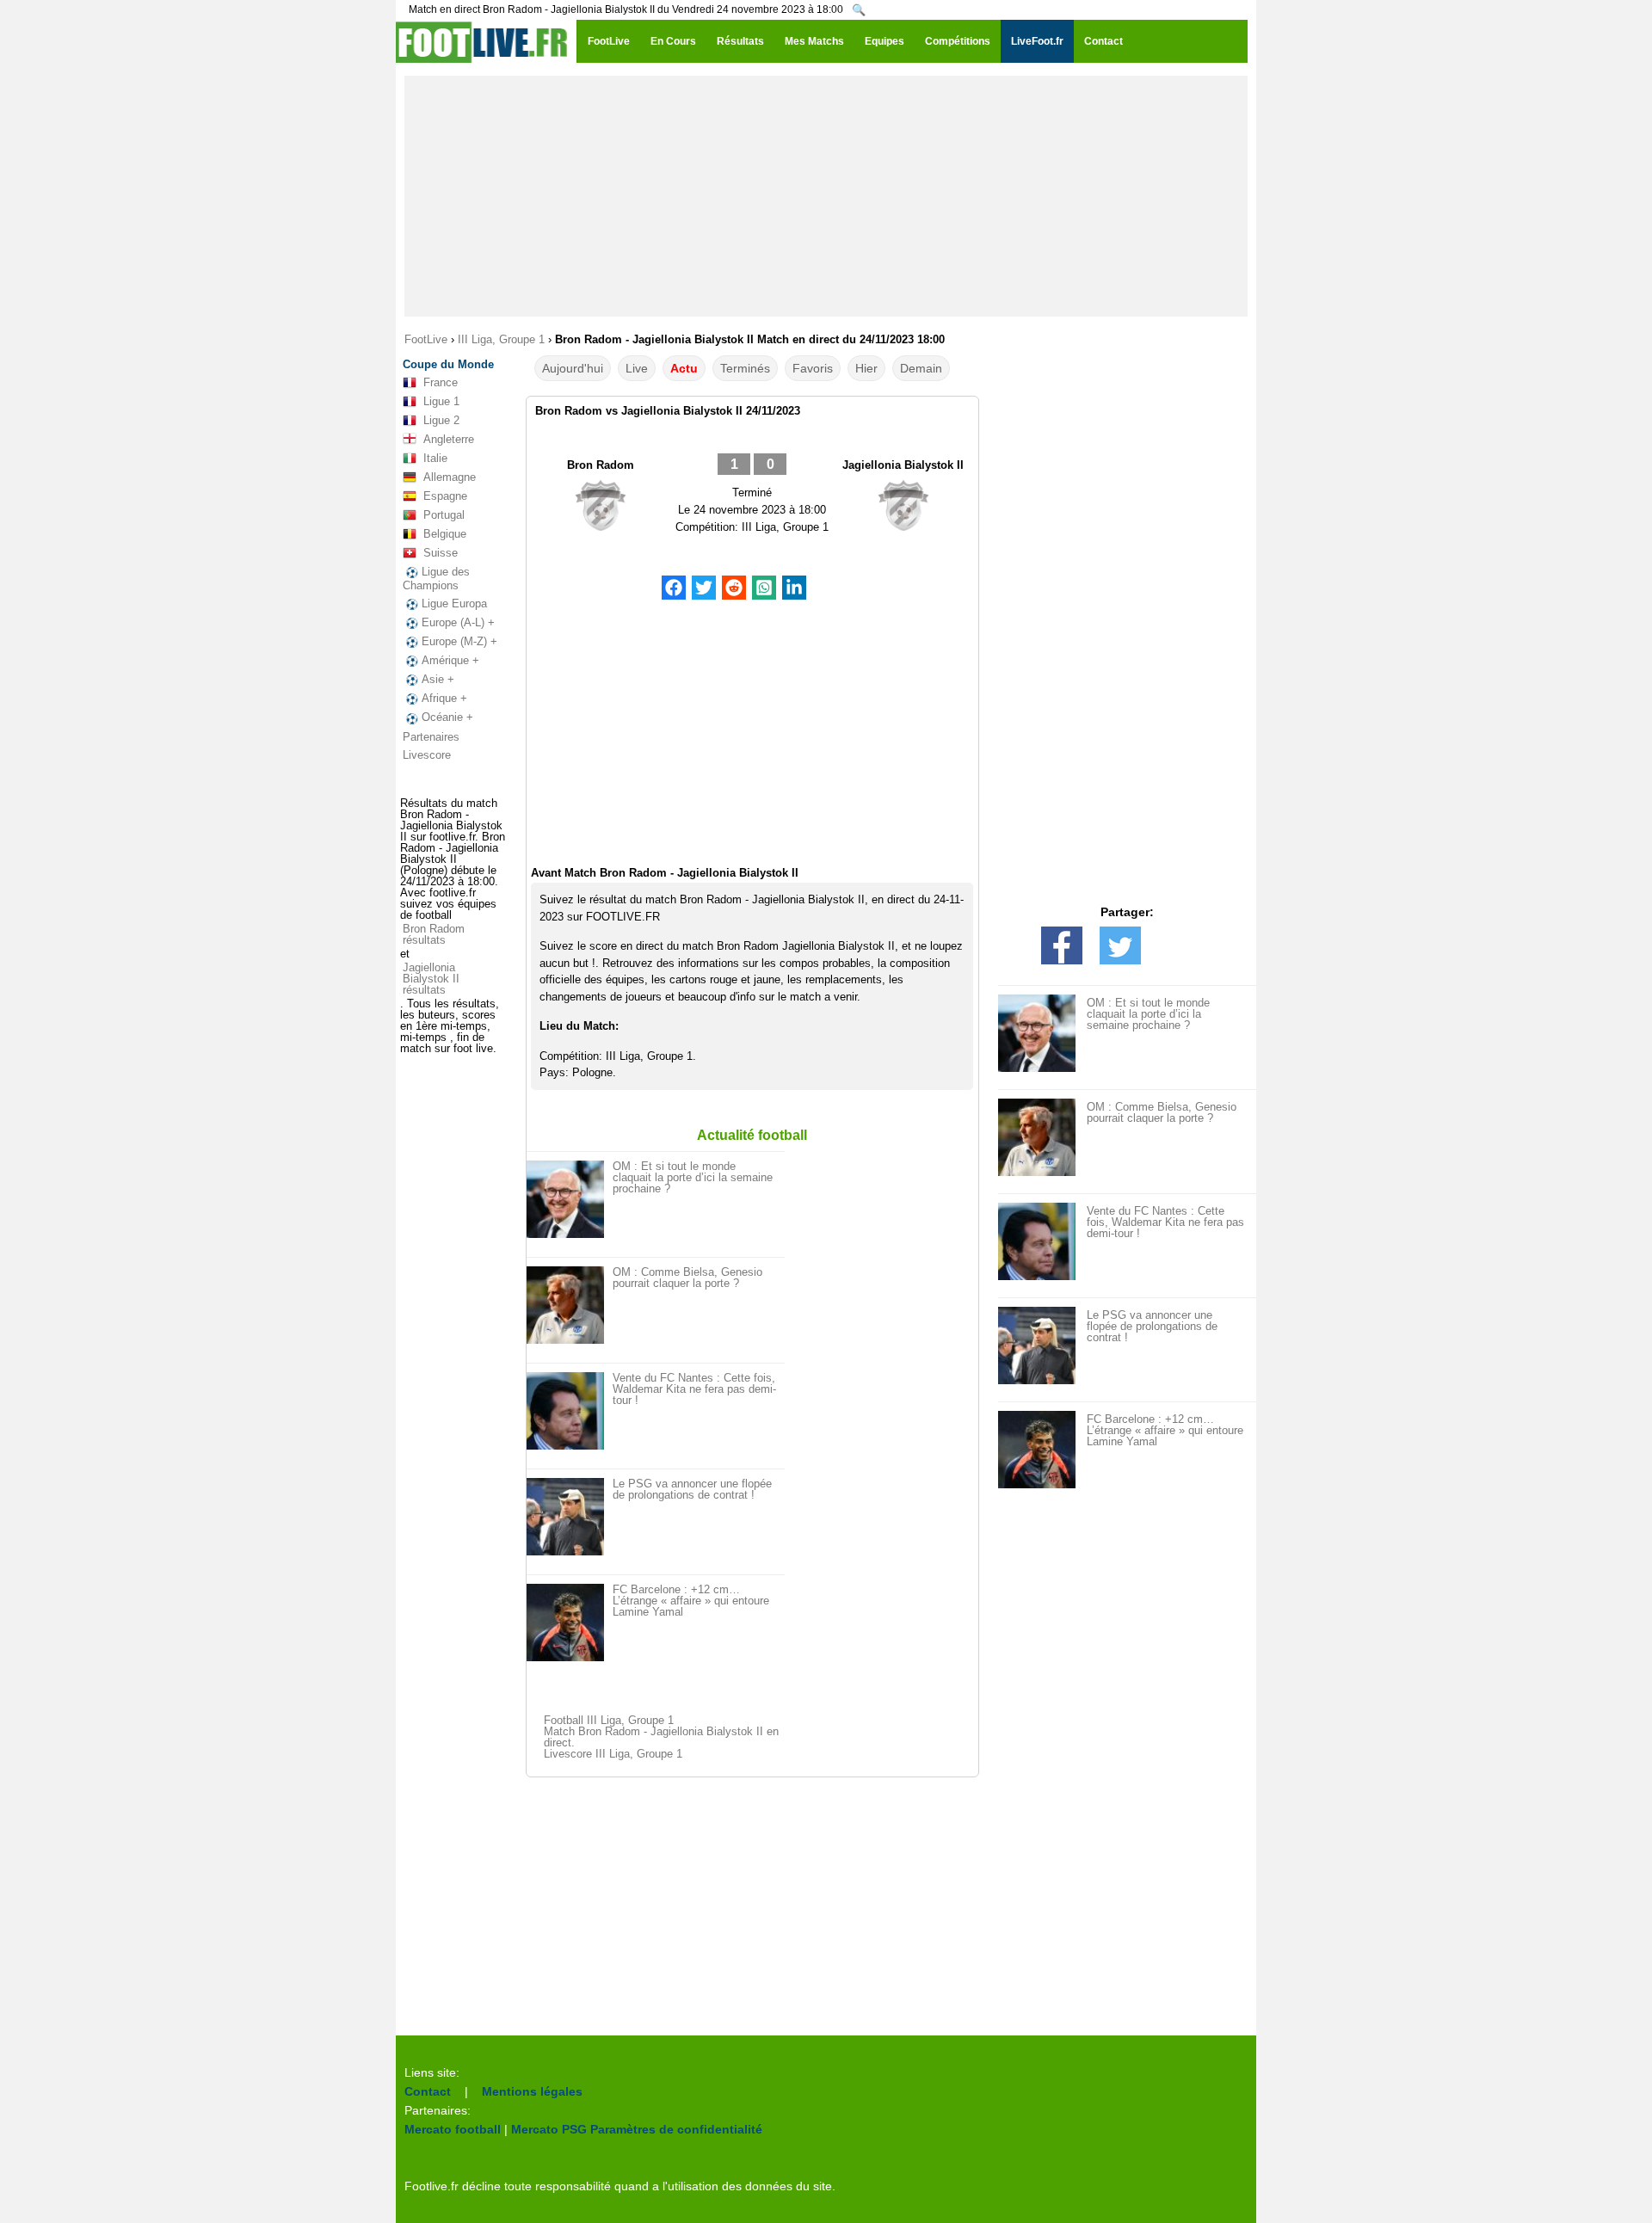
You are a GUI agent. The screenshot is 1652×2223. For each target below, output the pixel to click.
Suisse (441, 553)
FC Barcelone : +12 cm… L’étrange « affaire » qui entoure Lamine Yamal (691, 1601)
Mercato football (453, 2129)
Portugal (444, 515)
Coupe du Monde (448, 364)
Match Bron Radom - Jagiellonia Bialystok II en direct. (661, 1737)
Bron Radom (601, 465)
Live (637, 368)
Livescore (427, 755)
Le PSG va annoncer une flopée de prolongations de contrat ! (692, 1489)
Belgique (445, 534)
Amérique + (450, 660)
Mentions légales (532, 2091)
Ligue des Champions (436, 579)
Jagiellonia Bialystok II (903, 465)
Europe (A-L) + (458, 622)
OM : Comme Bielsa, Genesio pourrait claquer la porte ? (687, 1278)
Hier (866, 368)
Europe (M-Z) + (459, 641)
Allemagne (450, 477)
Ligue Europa (454, 603)
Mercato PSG (549, 2129)
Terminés (745, 368)
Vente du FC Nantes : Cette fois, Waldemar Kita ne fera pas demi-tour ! (694, 1389)
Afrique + (444, 698)
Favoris (813, 368)
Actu (684, 368)
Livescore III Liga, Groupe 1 (613, 1754)
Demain (921, 368)
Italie (435, 458)
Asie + (438, 679)
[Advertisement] (826, 196)
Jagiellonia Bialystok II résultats (431, 979)
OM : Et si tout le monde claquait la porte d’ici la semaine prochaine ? (693, 1177)
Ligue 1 (441, 401)
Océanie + (447, 717)
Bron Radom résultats (434, 934)
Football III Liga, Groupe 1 (609, 1720)
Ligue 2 (441, 420)
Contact (428, 2091)
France (441, 382)
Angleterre (449, 439)
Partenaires (431, 737)
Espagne (445, 496)
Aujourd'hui (573, 368)
